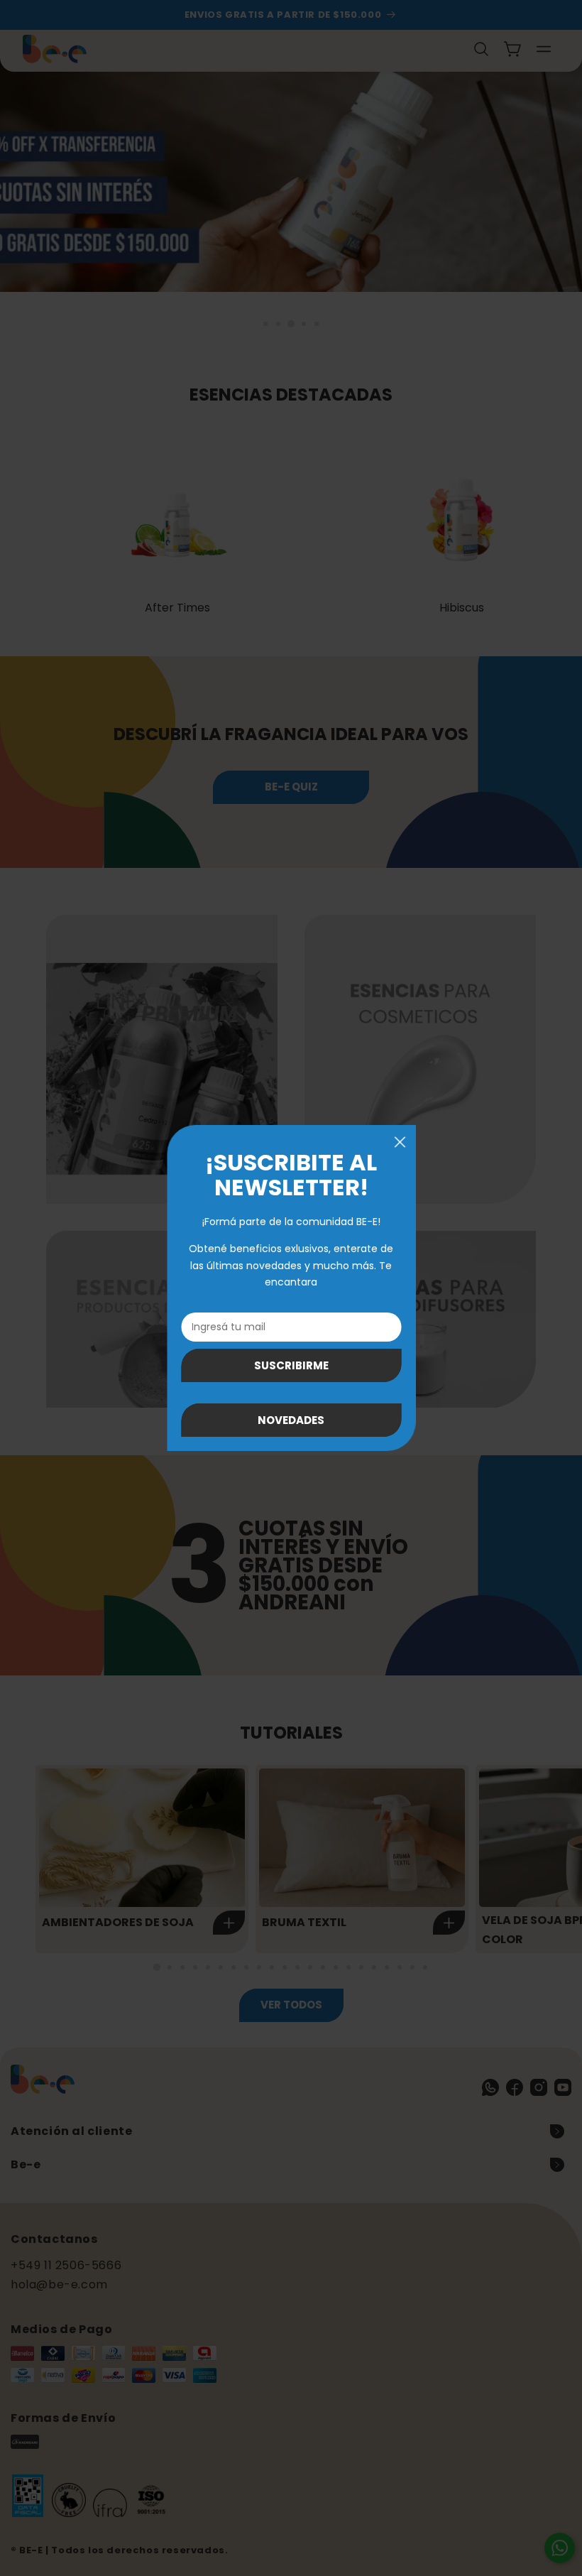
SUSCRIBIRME (291, 1365)
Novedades (291, 1420)
